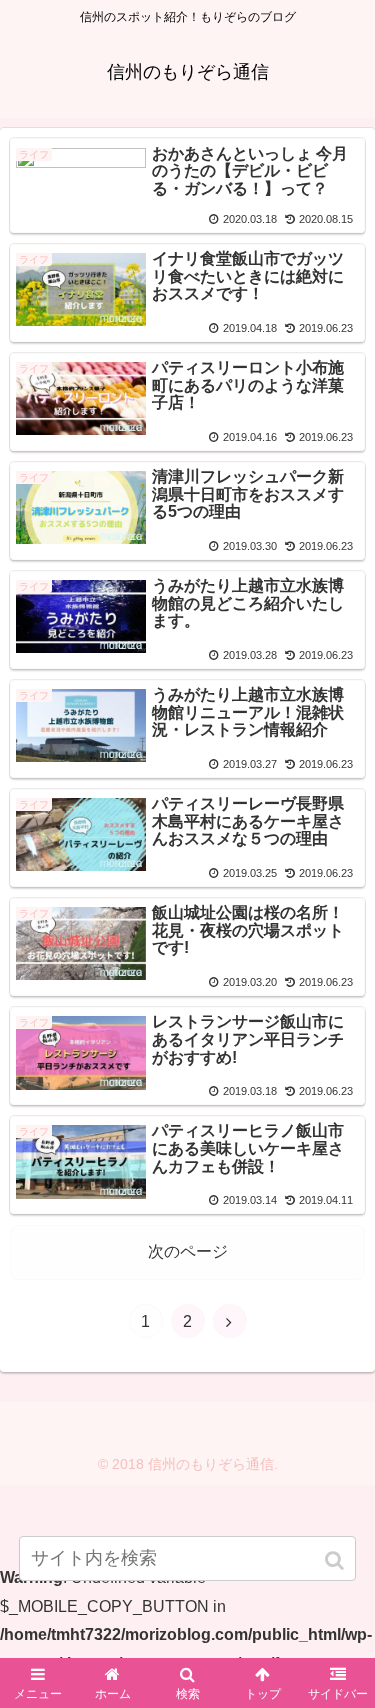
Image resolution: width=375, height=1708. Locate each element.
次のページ (188, 1251)
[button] (336, 1560)
